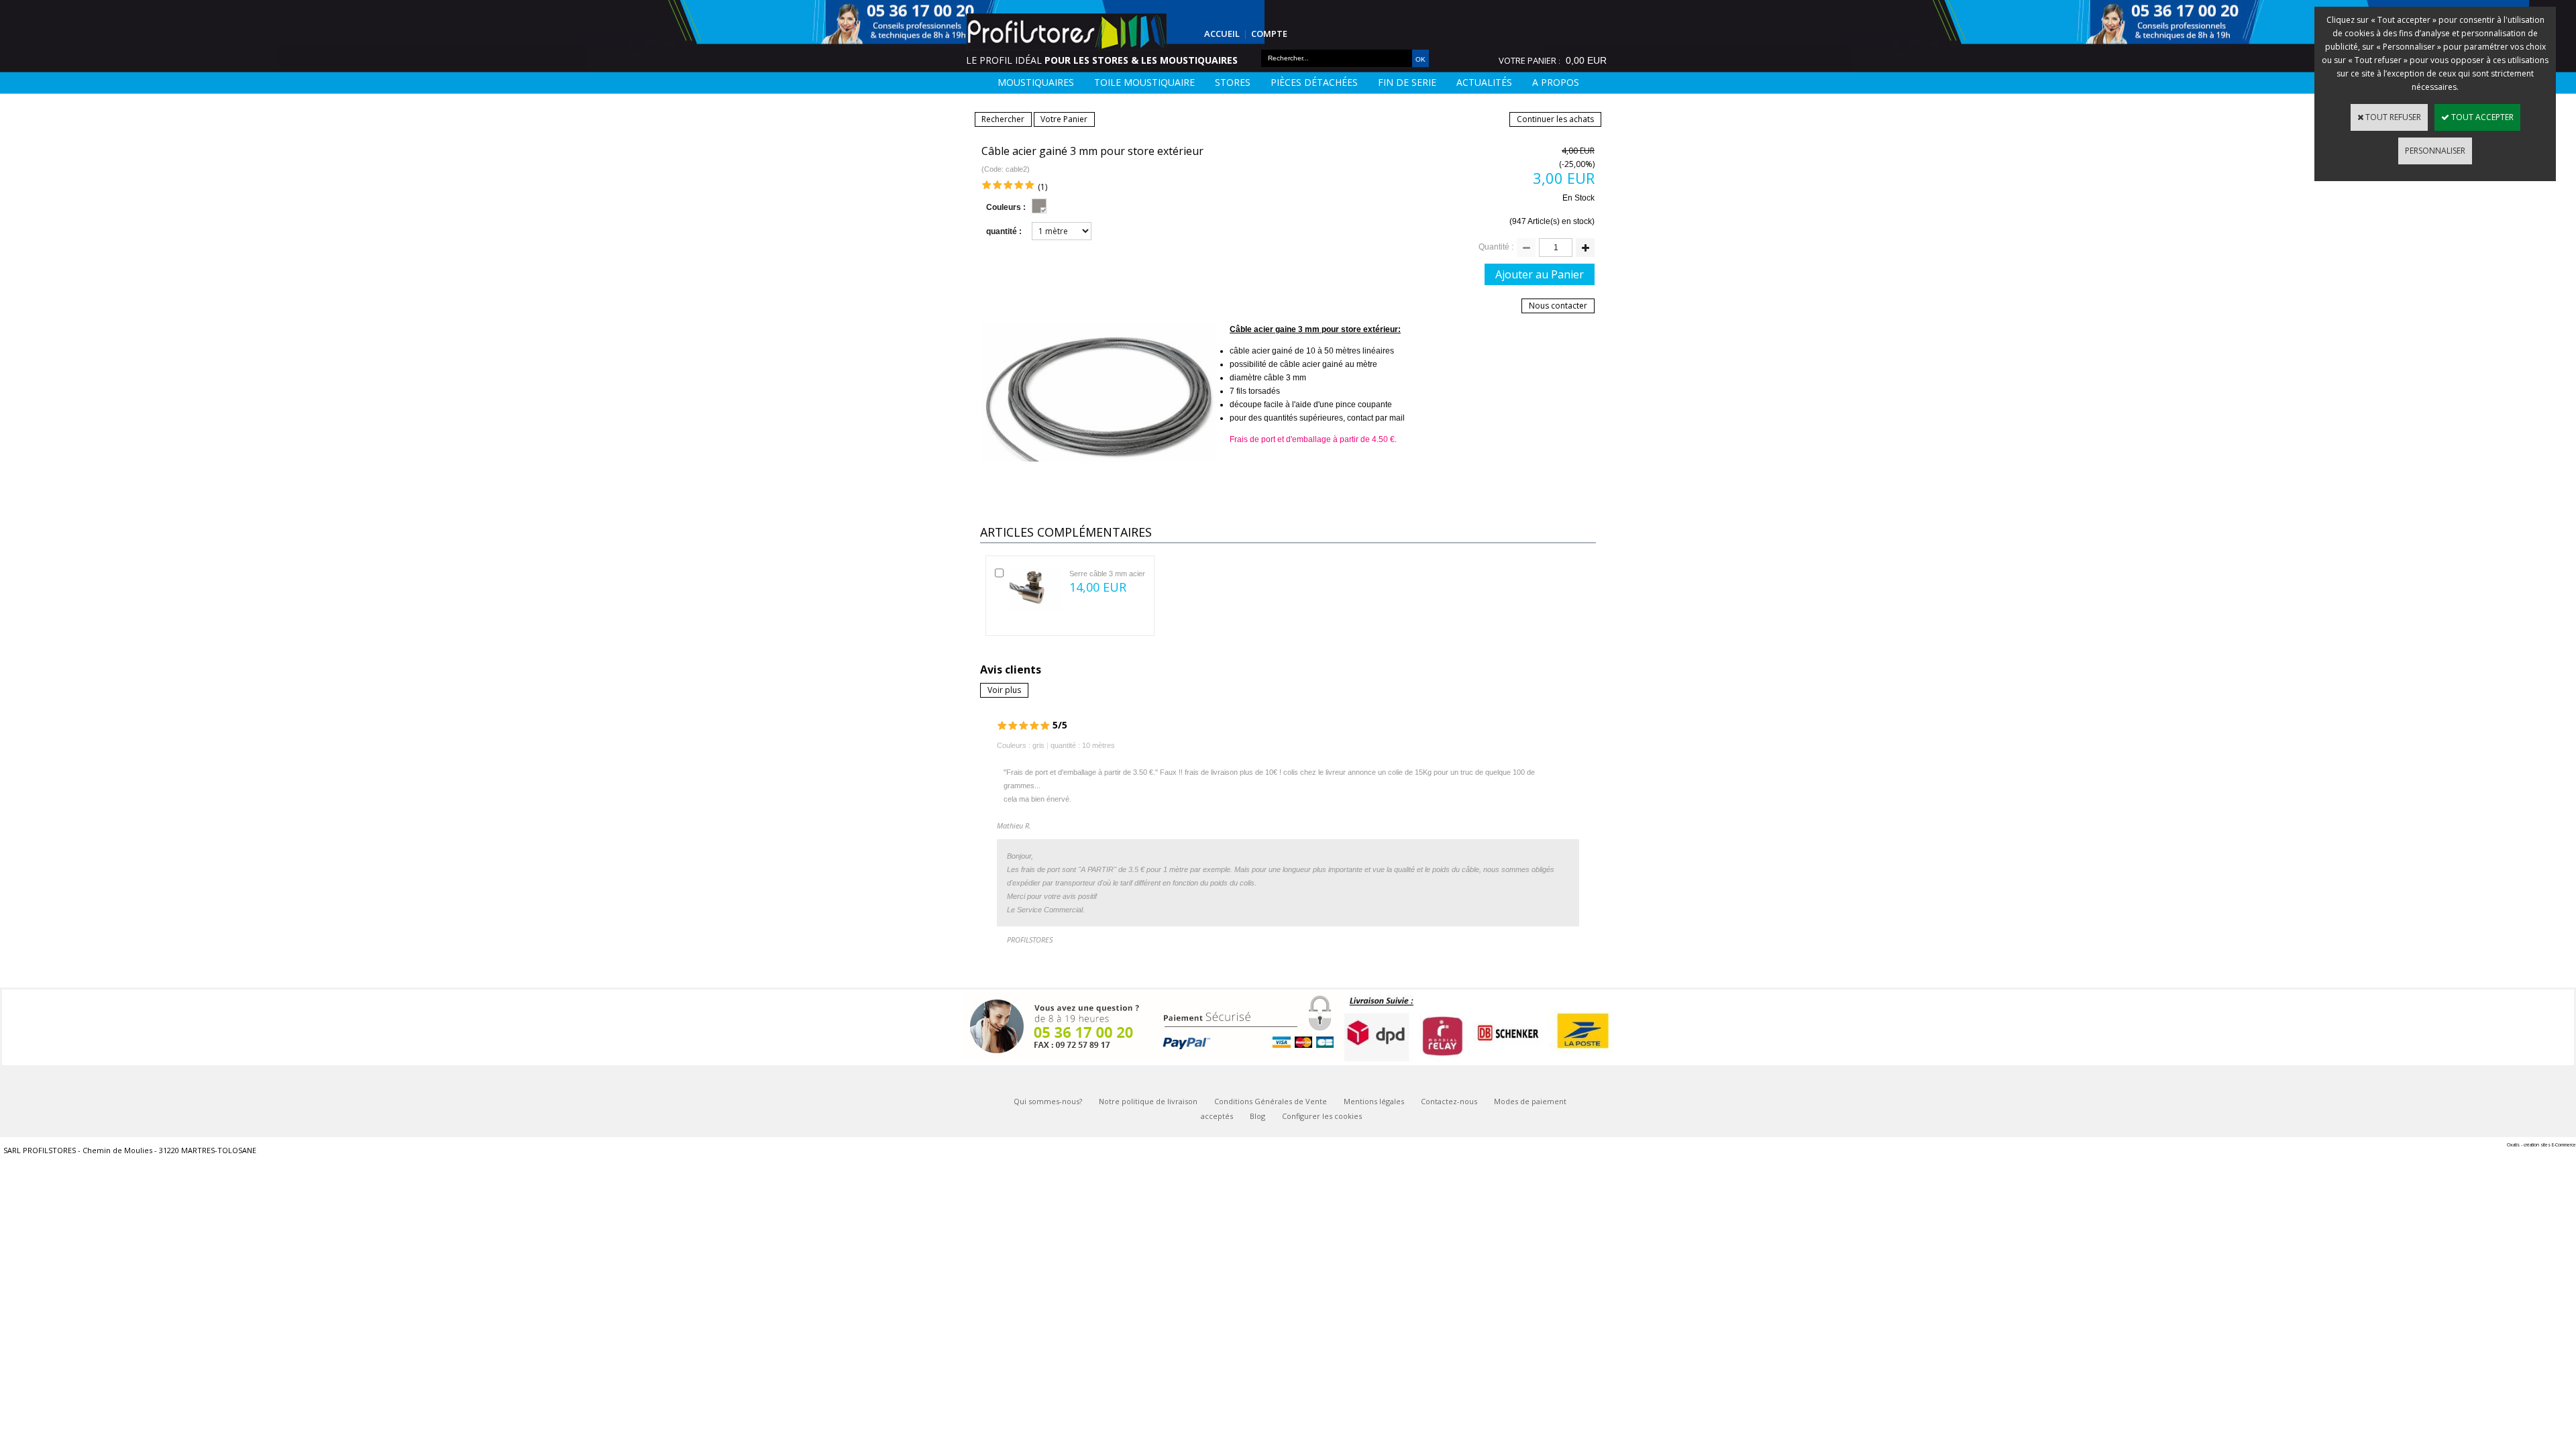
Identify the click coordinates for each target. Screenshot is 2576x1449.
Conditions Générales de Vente (1271, 1101)
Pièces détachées (1314, 82)
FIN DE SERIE (1407, 82)
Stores (1233, 82)
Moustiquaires (1036, 82)
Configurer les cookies (1322, 1116)
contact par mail (1376, 418)
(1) (1042, 187)
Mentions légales (1374, 1101)
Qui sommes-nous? (1048, 1101)
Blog (1257, 1116)
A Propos (1556, 82)
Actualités (1484, 82)
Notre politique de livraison (1148, 1101)
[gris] (1039, 206)
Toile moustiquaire (1144, 82)
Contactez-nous (1449, 1101)
